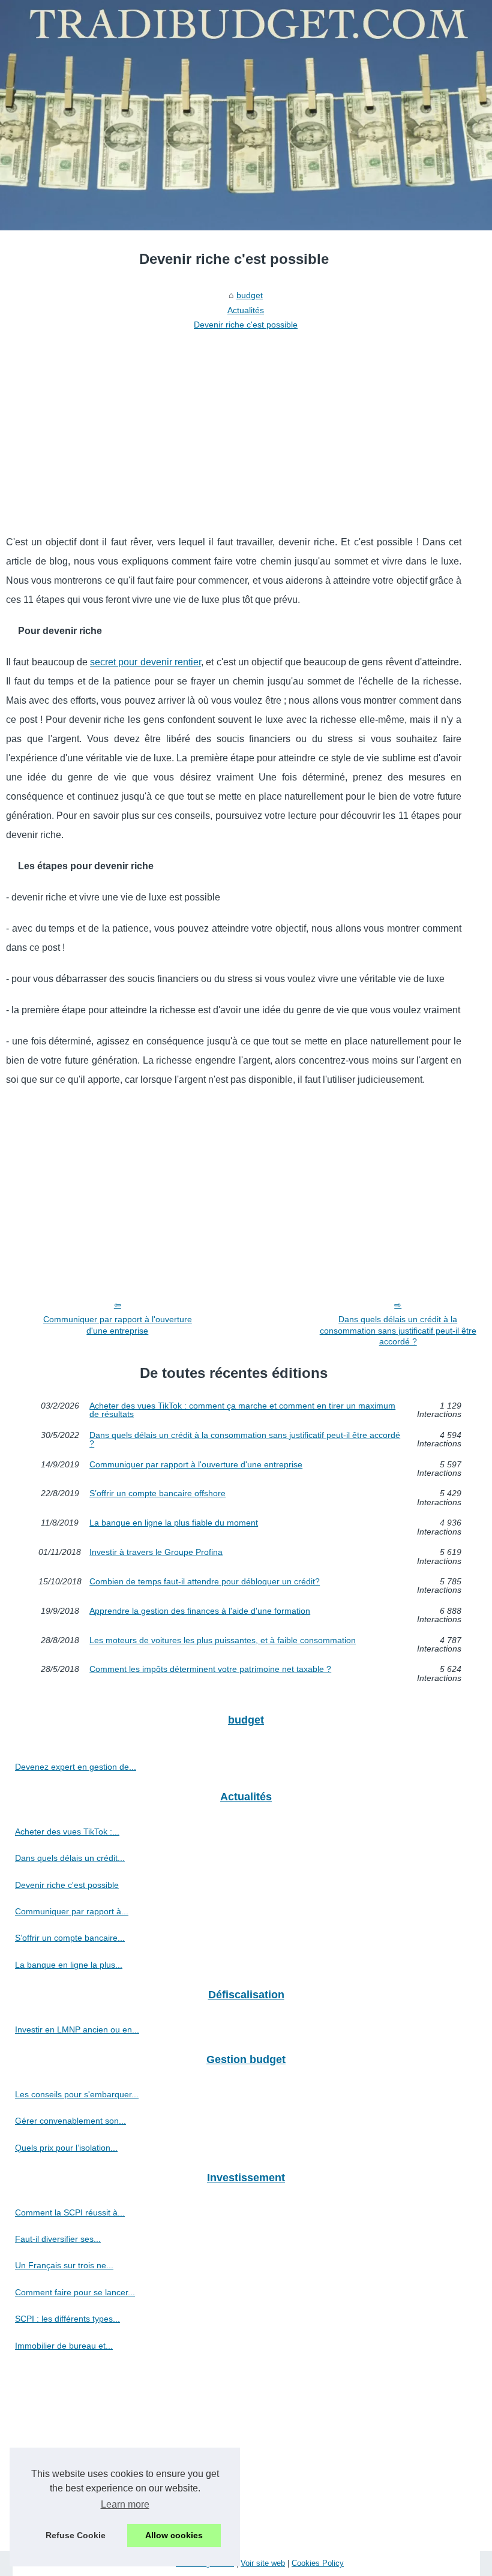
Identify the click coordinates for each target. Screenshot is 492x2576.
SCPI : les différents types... (67, 2319)
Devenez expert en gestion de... (76, 1767)
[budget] (246, 115)
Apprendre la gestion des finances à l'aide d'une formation (200, 1611)
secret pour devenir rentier (145, 662)
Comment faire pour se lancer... (75, 2292)
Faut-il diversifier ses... (58, 2239)
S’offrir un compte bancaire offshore (157, 1493)
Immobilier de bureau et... (64, 2346)
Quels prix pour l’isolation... (66, 2148)
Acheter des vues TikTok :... (67, 1832)
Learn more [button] (125, 2504)
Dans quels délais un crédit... (70, 1858)
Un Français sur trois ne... (64, 2265)
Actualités (246, 310)
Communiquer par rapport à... (72, 1911)
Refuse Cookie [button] (76, 2535)
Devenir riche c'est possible (246, 325)
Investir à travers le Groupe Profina (156, 1552)
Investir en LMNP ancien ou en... (77, 2029)
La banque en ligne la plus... (69, 1965)
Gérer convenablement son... (70, 2121)
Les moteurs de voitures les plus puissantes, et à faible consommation (223, 1640)
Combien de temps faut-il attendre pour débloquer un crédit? (205, 1582)
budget (250, 295)
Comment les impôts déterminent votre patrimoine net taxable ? (210, 1669)
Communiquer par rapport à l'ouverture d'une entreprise (118, 1325)
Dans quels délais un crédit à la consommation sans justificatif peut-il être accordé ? (398, 1330)
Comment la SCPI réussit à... (70, 2212)
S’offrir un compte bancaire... (70, 1938)
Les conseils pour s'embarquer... (77, 2094)
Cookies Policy (318, 2563)
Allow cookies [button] (174, 2535)
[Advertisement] (234, 425)
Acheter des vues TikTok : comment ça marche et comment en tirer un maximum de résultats (242, 1410)
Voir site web (263, 2563)
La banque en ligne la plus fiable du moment (174, 1523)
